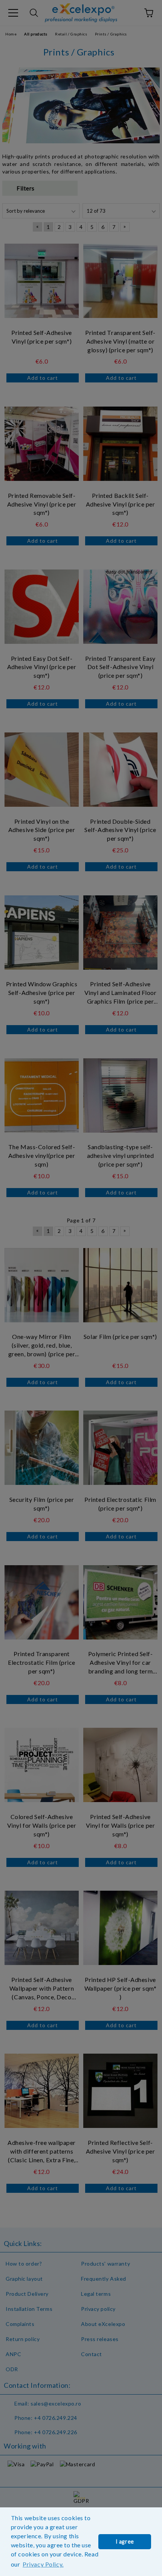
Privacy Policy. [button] (43, 2564)
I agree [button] (125, 2541)
